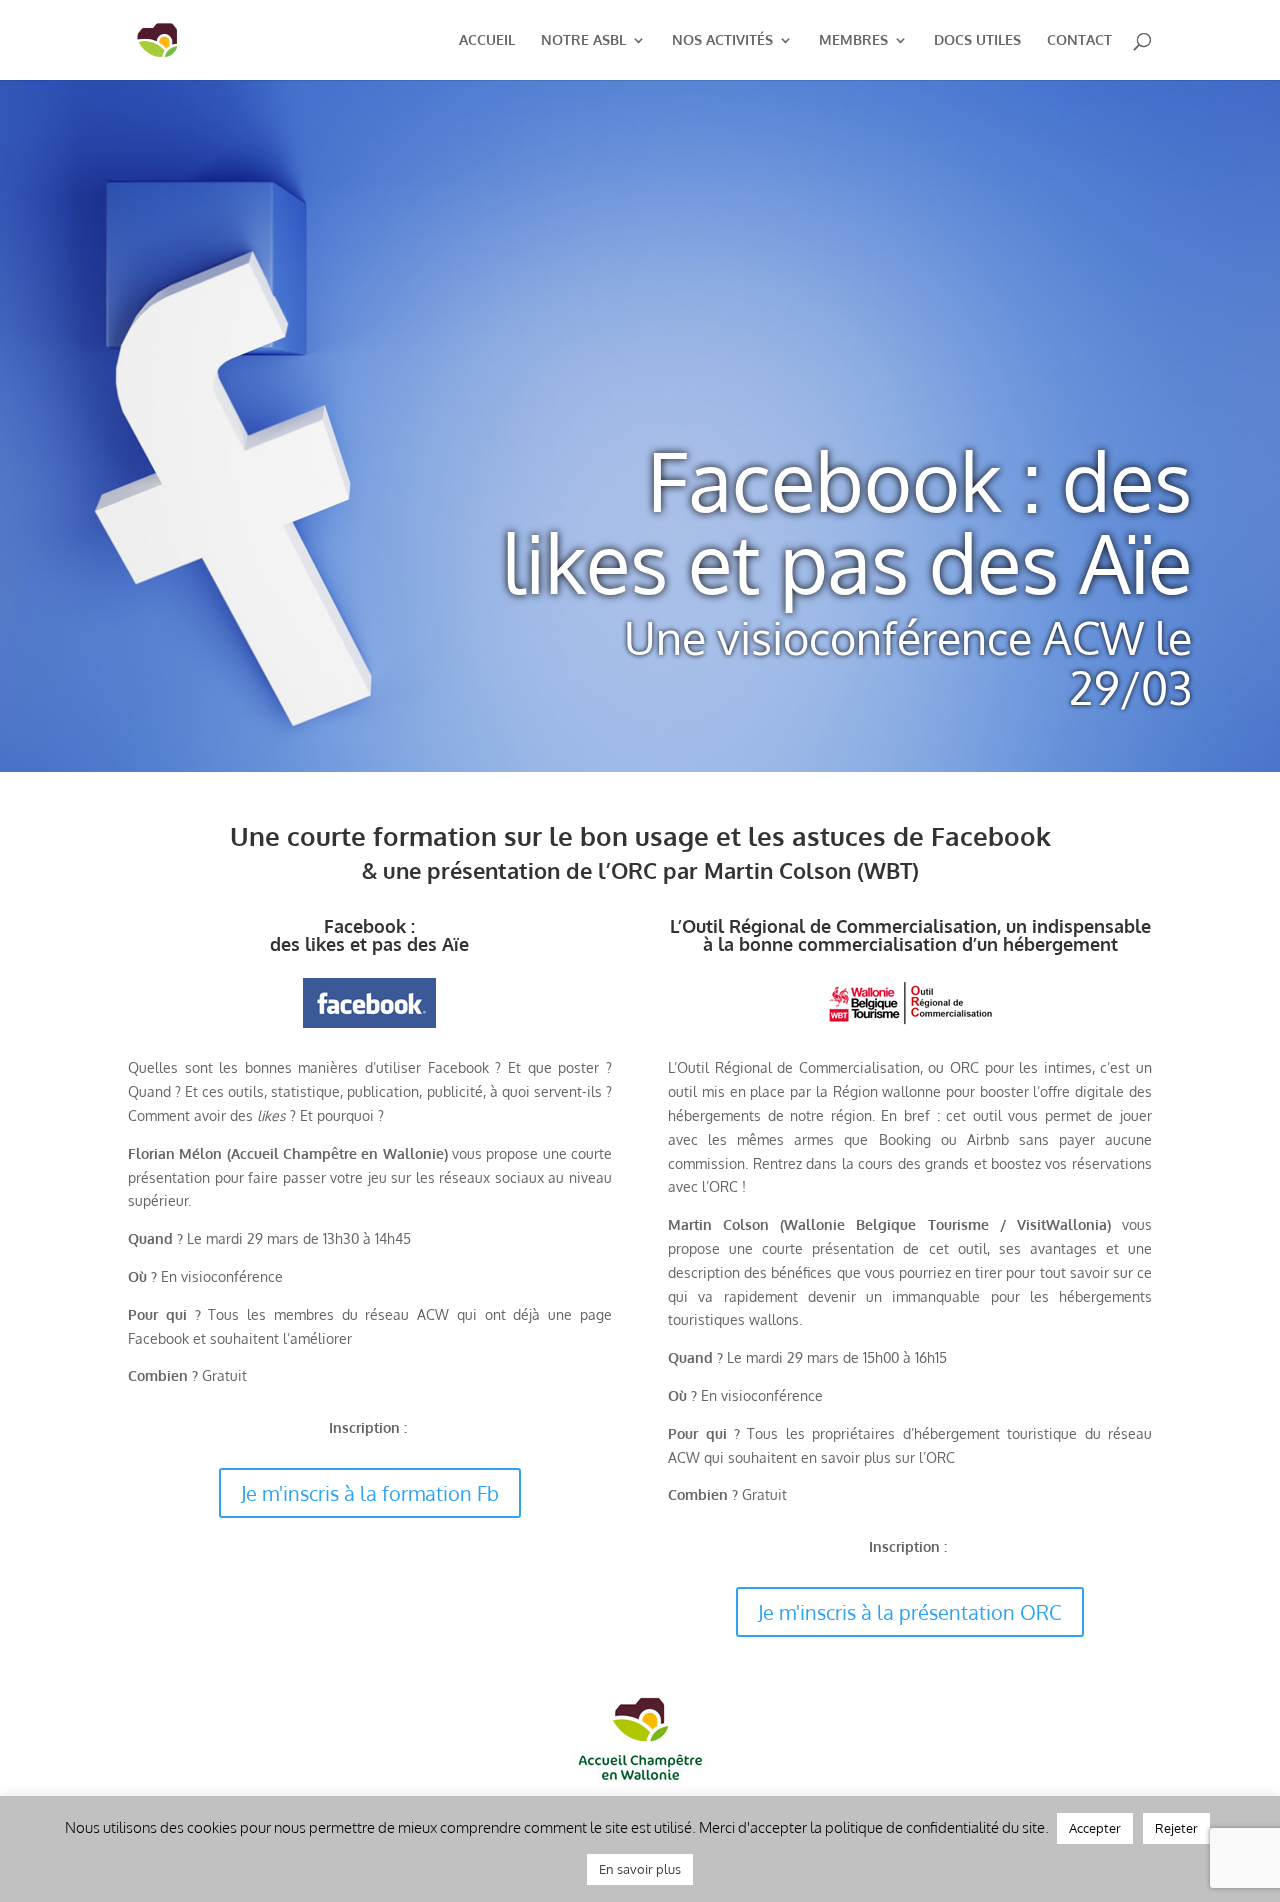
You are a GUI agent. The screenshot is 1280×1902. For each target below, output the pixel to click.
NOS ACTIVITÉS (722, 40)
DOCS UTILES (977, 40)
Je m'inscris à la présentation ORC (910, 1612)
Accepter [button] (1095, 1828)
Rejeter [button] (1176, 1828)
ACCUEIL (487, 40)
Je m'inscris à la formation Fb (370, 1493)
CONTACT (1079, 40)
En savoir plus (640, 1869)
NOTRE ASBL (583, 40)
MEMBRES (853, 40)
